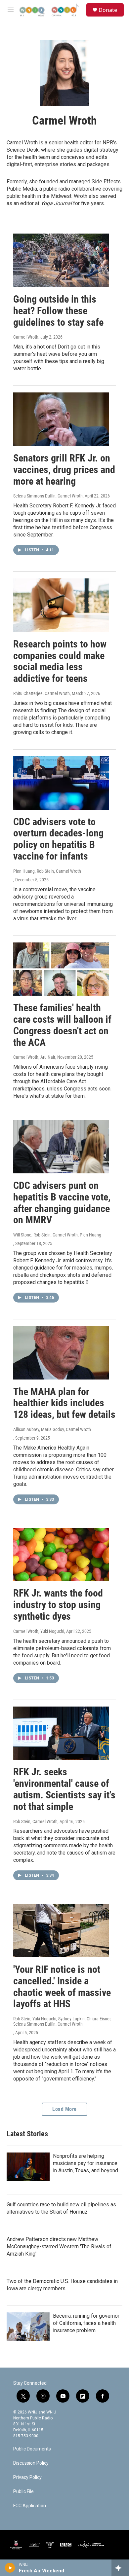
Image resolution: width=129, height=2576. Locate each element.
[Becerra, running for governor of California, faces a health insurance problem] (28, 2327)
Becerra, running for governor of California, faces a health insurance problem (86, 2323)
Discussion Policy (31, 2463)
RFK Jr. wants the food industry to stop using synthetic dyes (58, 1605)
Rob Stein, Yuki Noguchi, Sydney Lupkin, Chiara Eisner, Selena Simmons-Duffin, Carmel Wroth (62, 2021)
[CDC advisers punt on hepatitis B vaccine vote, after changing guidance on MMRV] (61, 1147)
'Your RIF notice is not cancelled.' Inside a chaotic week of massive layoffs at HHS (62, 1987)
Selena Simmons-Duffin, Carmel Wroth (48, 496)
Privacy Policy (27, 2477)
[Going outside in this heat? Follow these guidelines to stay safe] (61, 260)
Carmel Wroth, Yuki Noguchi (39, 1631)
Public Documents (32, 2449)
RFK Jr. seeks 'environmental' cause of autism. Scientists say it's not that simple (64, 1789)
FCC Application (30, 2506)
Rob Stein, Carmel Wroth (35, 1822)
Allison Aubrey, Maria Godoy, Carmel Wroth (52, 1429)
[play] (10, 2568)
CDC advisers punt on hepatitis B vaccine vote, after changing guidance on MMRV (62, 1203)
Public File (23, 2492)
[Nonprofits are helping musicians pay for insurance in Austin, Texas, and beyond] (28, 2167)
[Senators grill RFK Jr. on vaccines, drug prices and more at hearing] (61, 419)
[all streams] (120, 2568)
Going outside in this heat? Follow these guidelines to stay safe (58, 311)
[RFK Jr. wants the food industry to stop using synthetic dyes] (61, 1555)
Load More (64, 2109)
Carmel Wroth (26, 337)
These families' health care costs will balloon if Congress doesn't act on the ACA (62, 1025)
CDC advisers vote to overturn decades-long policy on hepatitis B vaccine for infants (58, 839)
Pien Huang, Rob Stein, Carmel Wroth (47, 871)
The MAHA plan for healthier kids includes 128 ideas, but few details (64, 1403)
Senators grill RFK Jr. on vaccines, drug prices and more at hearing (64, 470)
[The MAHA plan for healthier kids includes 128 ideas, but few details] (61, 1353)
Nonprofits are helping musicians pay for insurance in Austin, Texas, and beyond (86, 2163)
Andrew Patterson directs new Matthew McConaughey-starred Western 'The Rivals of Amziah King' (59, 2246)
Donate (108, 10)
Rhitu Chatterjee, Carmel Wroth (42, 693)
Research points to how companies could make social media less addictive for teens (60, 661)
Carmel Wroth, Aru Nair (34, 1057)
